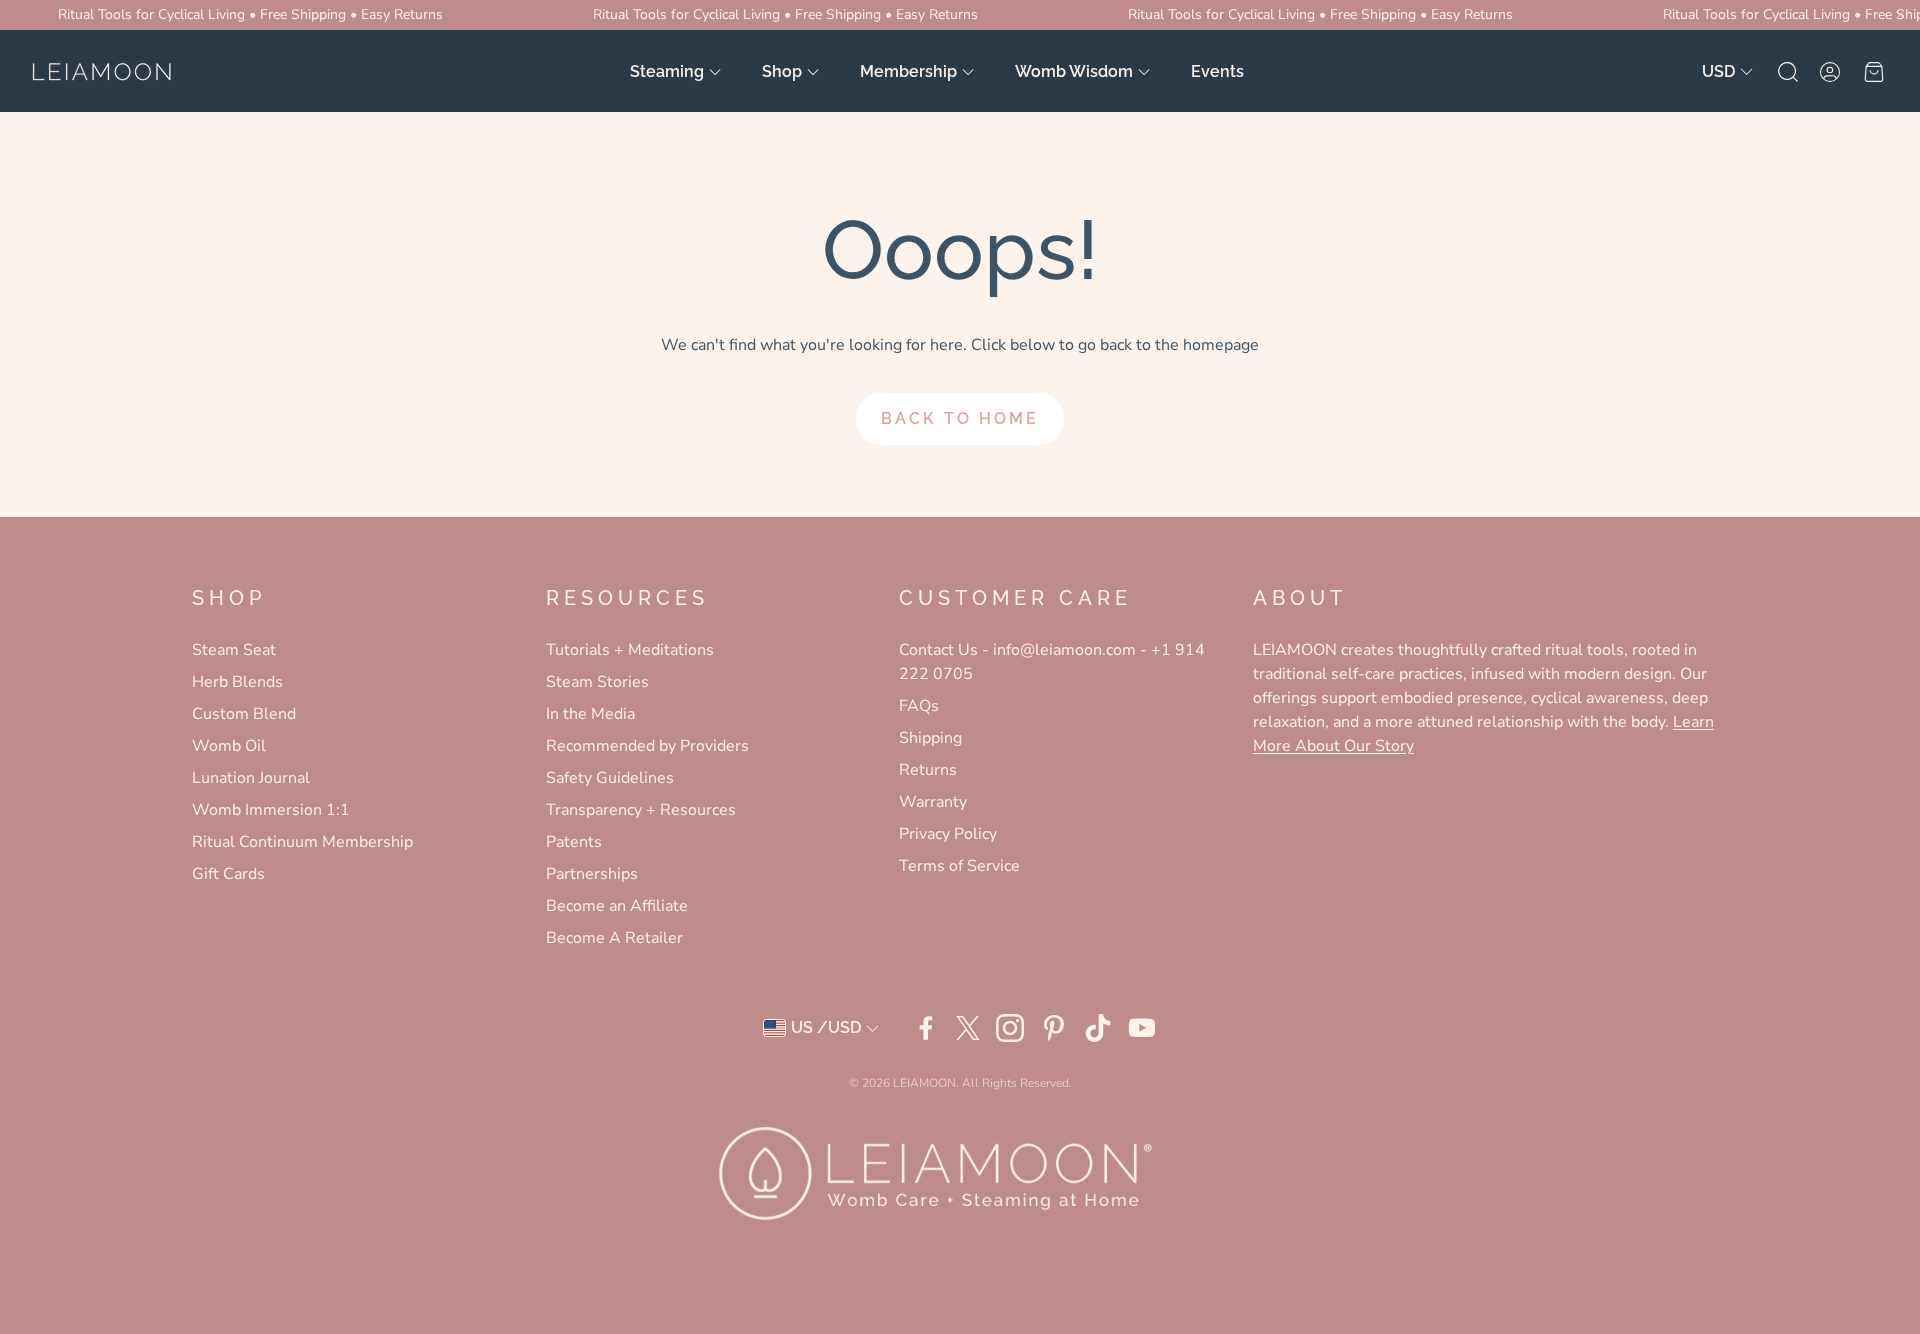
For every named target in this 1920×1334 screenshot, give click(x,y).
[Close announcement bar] (1900, 15)
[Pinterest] (1054, 1028)
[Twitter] (968, 1028)
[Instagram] (1010, 1028)
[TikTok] (1098, 1028)
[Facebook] (926, 1028)
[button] (1786, 72)
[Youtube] (1142, 1028)
